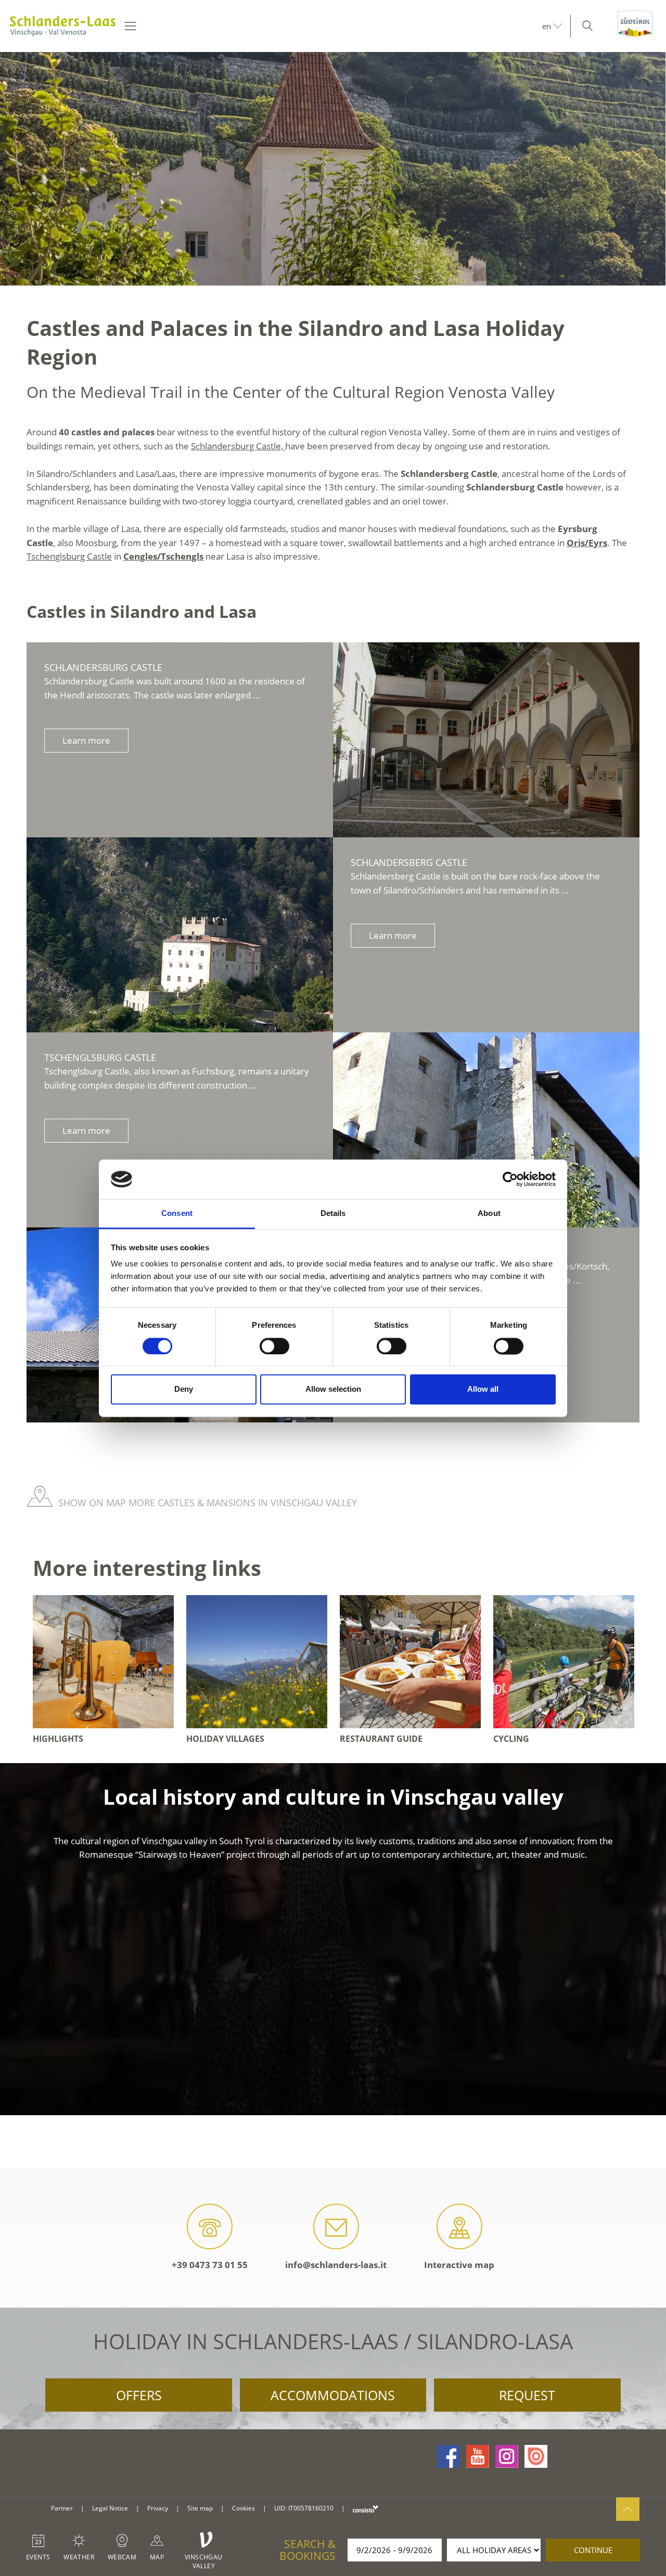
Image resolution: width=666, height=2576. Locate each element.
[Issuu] (536, 2456)
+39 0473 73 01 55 (210, 2265)
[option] (333, 169)
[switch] (274, 1346)
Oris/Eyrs (587, 543)
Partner (62, 2508)
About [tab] (489, 1214)
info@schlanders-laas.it (336, 2265)
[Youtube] (478, 2456)
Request (527, 2395)
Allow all (483, 1389)
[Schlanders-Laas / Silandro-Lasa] (62, 26)
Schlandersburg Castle (103, 667)
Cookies (244, 2508)
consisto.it (366, 2509)
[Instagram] (507, 2456)
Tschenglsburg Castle (69, 556)
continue (593, 2550)
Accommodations (333, 2395)
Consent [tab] (177, 1214)
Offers (139, 2395)
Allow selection (333, 1389)
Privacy (158, 2508)
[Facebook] (449, 2456)
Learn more (86, 740)
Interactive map (459, 2265)
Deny (184, 1389)
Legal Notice (110, 2508)
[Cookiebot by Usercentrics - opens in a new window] (510, 1179)
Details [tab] (333, 1214)
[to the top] (628, 2509)
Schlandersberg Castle (409, 862)
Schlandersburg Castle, (238, 446)
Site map (200, 2508)
